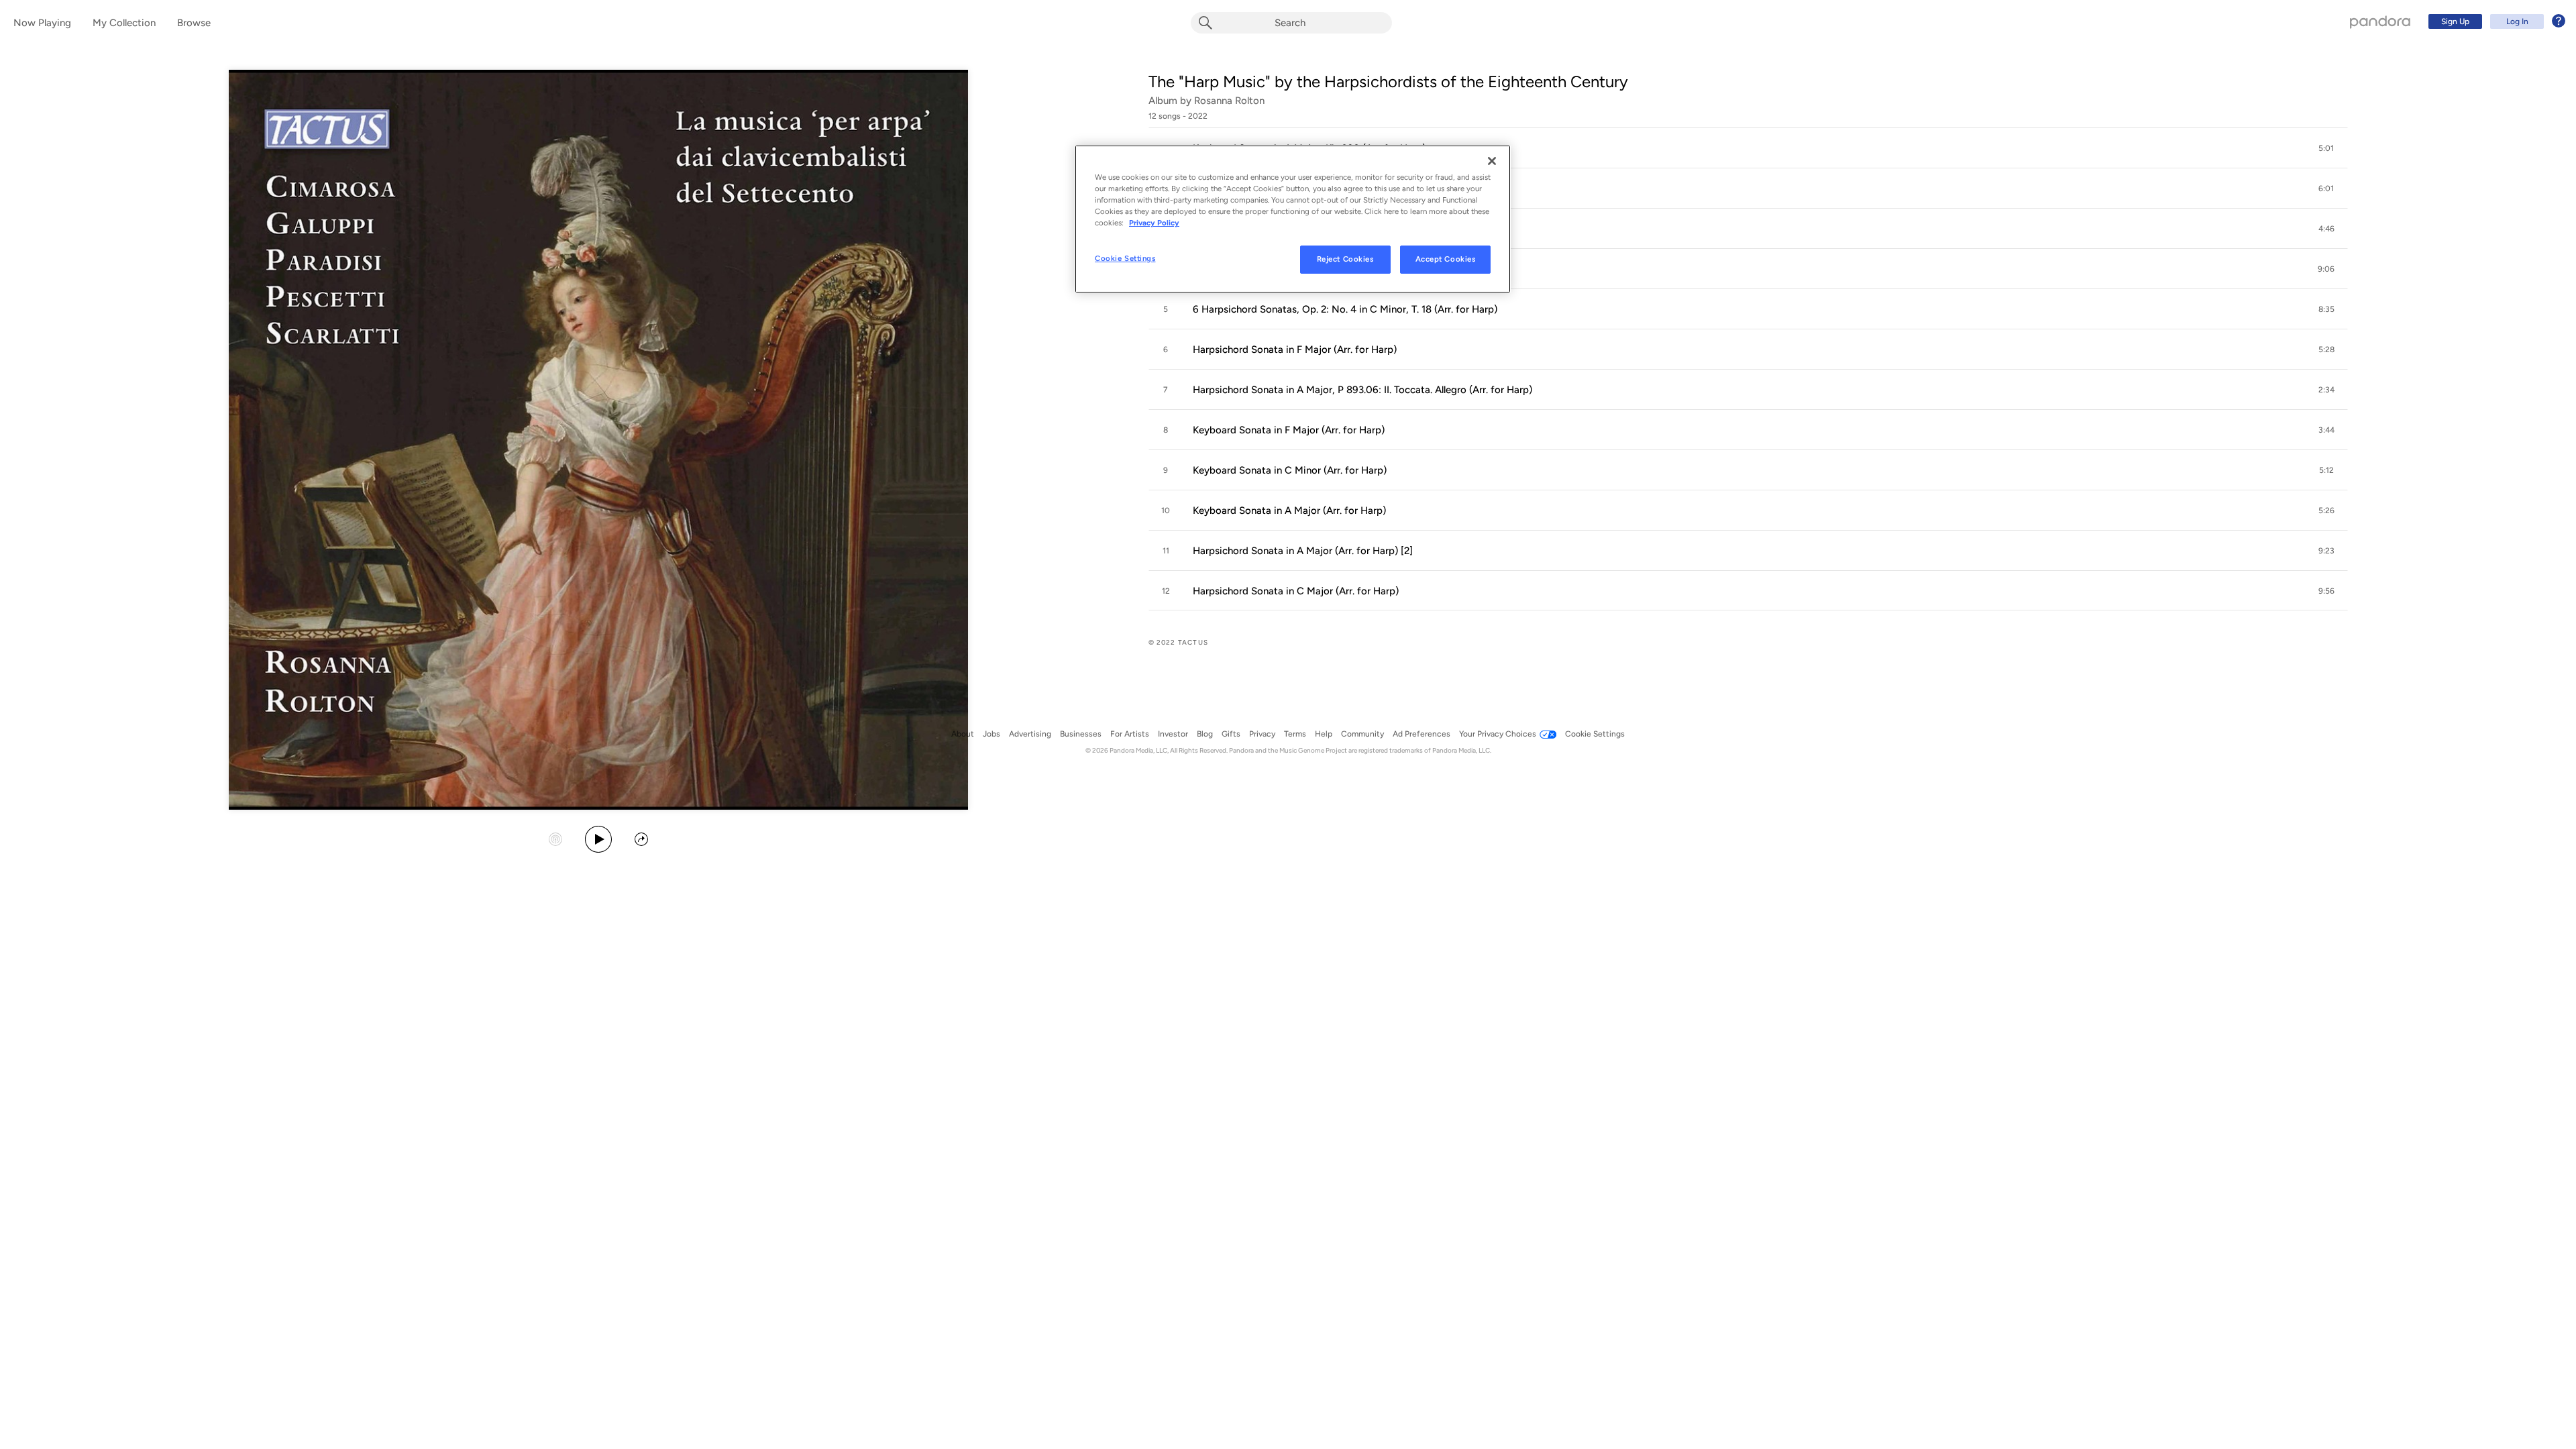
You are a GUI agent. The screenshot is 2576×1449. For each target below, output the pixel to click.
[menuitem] (2495, 21)
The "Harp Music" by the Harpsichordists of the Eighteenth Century (1388, 82)
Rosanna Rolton (1229, 101)
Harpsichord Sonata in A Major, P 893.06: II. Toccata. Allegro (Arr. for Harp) (1362, 390)
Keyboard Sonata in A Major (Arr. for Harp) (1289, 511)
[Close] (1492, 161)
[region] (1293, 219)
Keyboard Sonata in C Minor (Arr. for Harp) (1290, 470)
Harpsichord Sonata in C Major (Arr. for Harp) (1296, 591)
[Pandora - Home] (2380, 21)
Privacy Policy (1154, 223)
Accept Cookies (1446, 259)
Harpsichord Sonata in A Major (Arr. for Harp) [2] (1303, 551)
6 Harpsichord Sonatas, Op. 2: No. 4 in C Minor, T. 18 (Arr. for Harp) (1345, 309)
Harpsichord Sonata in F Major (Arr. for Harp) (1295, 350)
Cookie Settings (1125, 258)
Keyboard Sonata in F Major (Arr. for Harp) (1289, 430)
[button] (1748, 148)
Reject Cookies (1345, 259)
